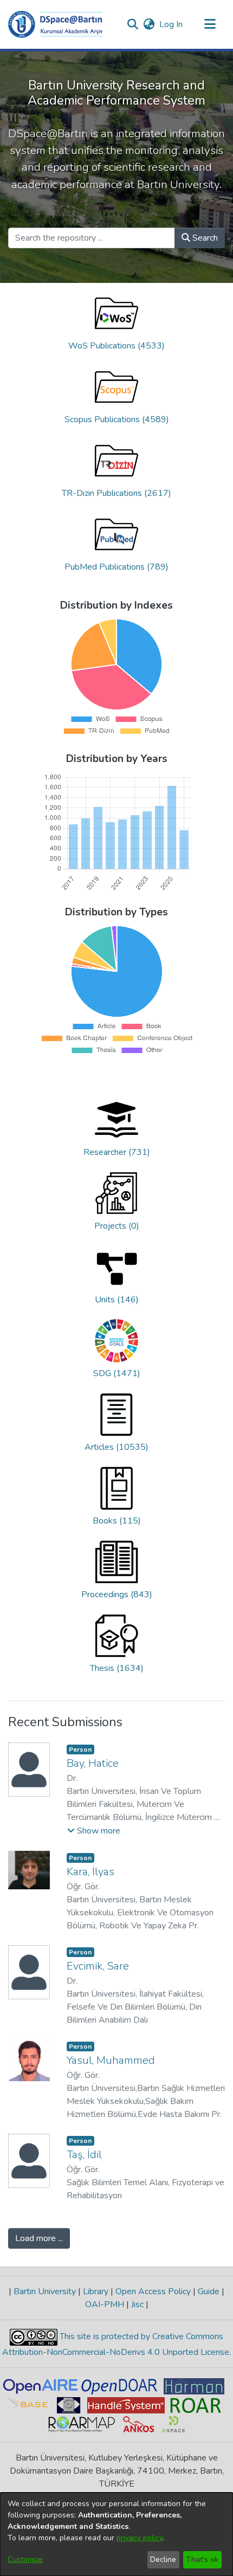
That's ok (202, 2559)
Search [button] (204, 238)
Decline (163, 2559)
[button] (56, 24)
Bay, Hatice (93, 1763)
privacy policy (140, 2538)
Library (96, 2291)
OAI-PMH (106, 2304)
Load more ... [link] (39, 2238)
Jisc (137, 2304)
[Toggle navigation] (210, 24)
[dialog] (116, 2534)
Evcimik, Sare (98, 1966)
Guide (209, 2291)
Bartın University (45, 2291)
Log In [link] (171, 24)
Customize (25, 2559)
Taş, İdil (84, 2155)
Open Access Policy (153, 2291)
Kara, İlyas (90, 1872)
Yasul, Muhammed (111, 2060)
